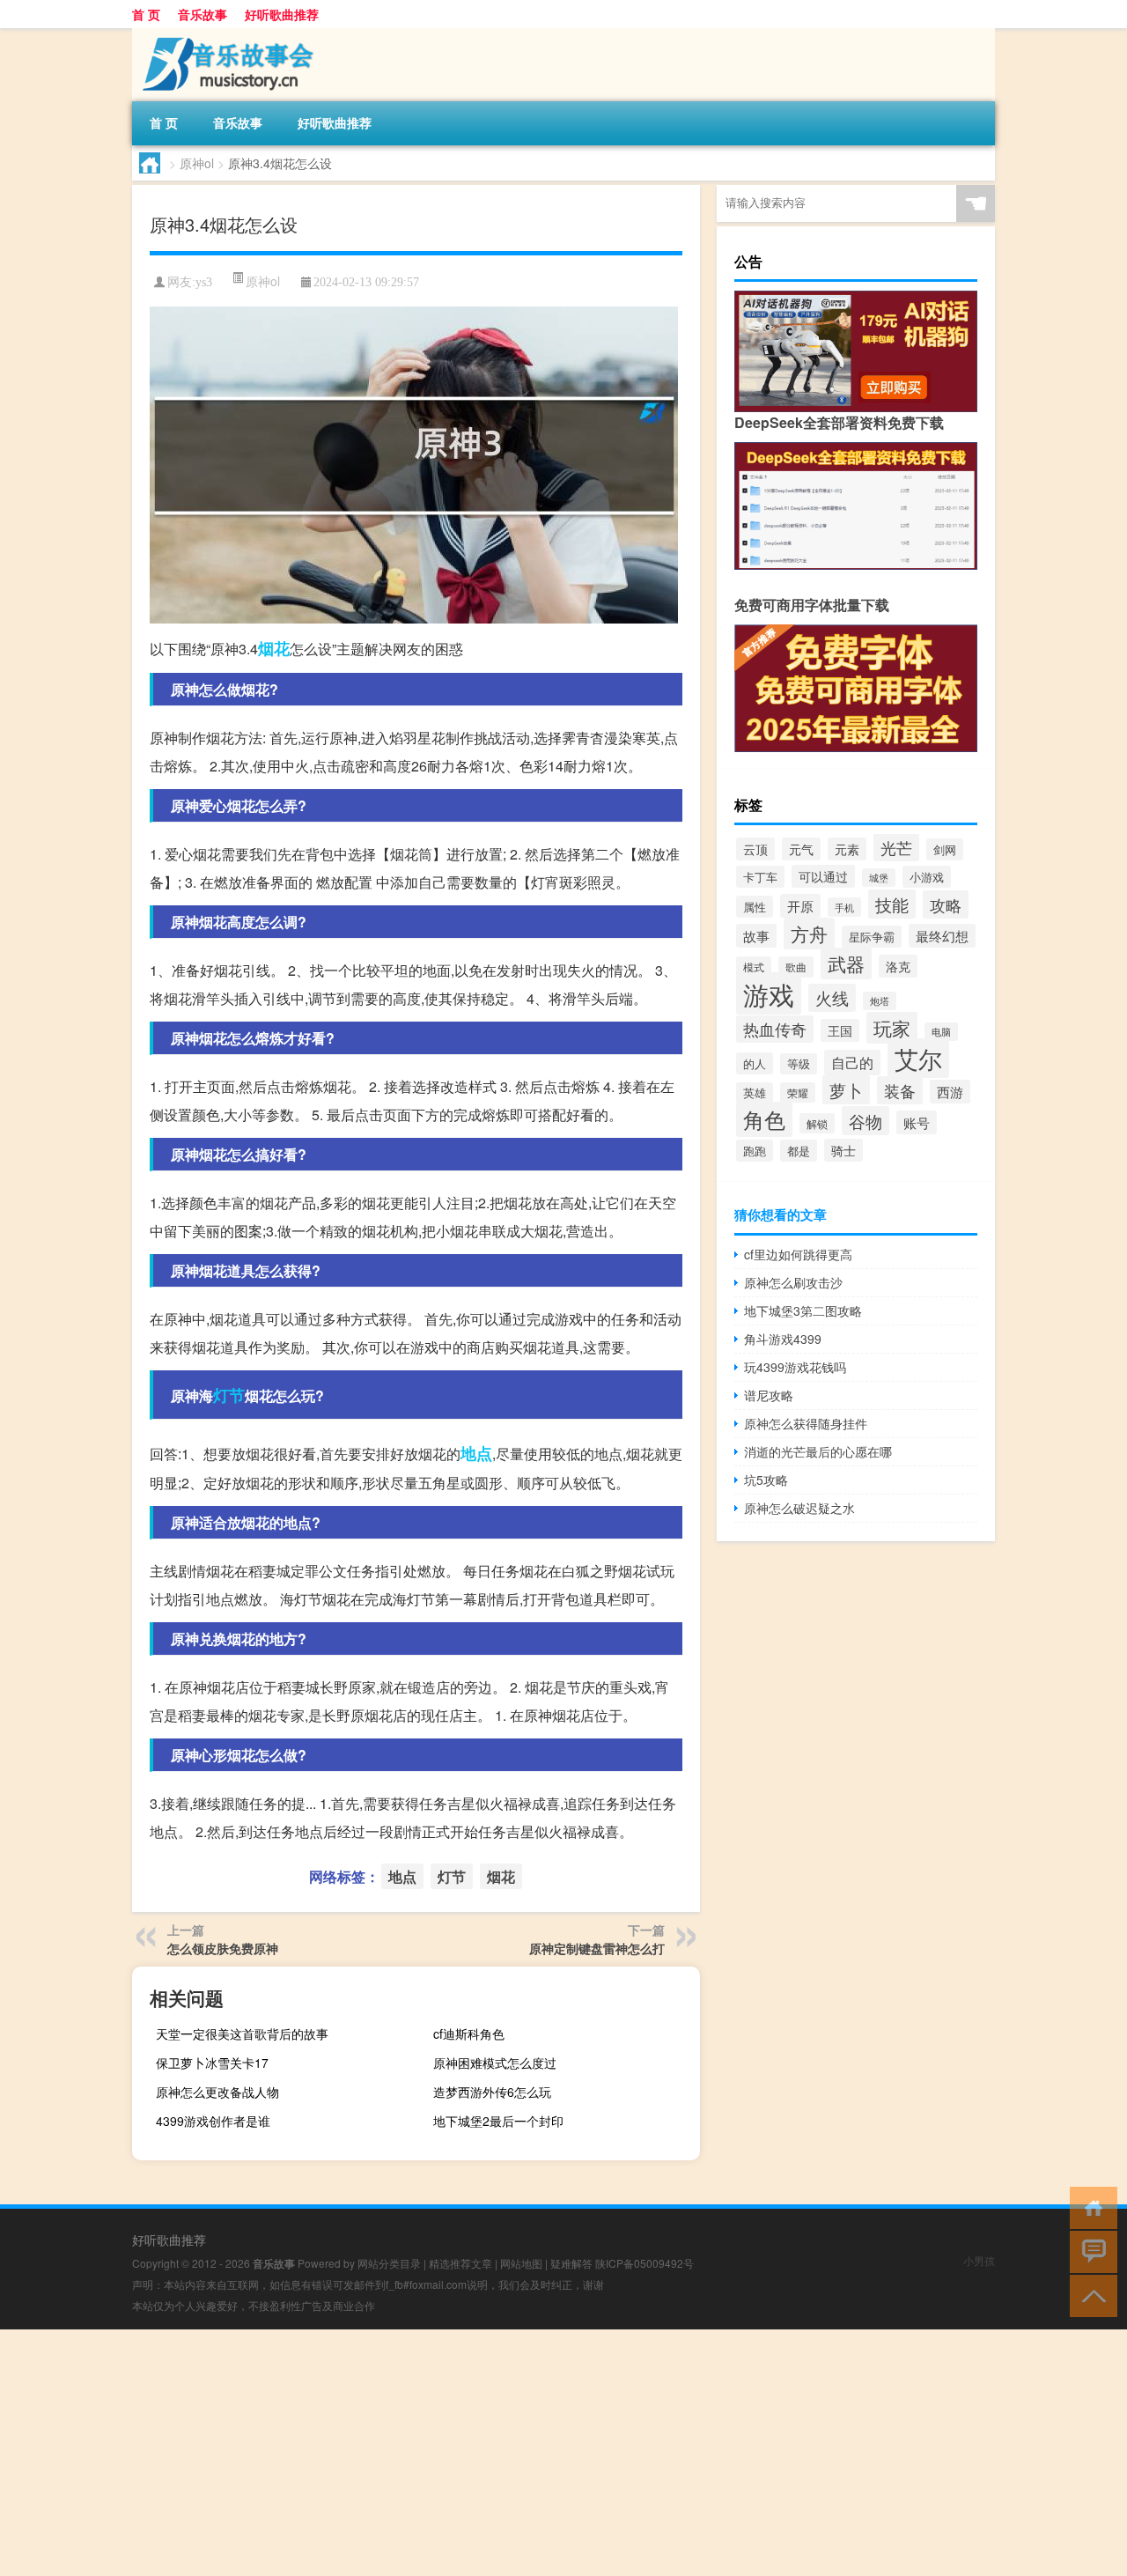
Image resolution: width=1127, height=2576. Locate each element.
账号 (917, 1122)
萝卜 (846, 1090)
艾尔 (918, 1058)
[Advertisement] (528, 2453)
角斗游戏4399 (783, 1339)
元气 (801, 849)
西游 (950, 1092)
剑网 (945, 849)
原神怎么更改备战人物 (217, 2092)
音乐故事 (203, 14)
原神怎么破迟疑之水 (799, 1508)
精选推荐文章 (460, 2263)
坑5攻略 (766, 1480)
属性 (755, 907)
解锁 (817, 1123)
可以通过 (823, 876)
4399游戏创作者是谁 (213, 2121)
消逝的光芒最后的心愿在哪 (818, 1451)
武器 (846, 963)
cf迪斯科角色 (469, 2033)
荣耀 (798, 1092)
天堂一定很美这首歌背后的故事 (242, 2033)
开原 (800, 906)
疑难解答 (571, 2263)
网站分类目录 (389, 2263)
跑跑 (755, 1151)
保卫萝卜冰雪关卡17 (212, 2063)
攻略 (946, 904)
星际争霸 (872, 937)
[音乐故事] (225, 34)
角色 (764, 1119)
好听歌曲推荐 (282, 14)
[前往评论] (1090, 2251)
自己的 (852, 1063)
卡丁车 (760, 877)
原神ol (197, 163)
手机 (844, 907)
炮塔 (880, 1001)
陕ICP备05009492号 (645, 2263)
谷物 (866, 1121)
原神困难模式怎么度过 (495, 2063)
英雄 (755, 1093)
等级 (799, 1064)
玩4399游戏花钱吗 (795, 1367)
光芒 (896, 847)
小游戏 (927, 877)
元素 (847, 849)
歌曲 (796, 967)
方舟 (809, 934)
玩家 (892, 1028)
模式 (754, 967)
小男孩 (979, 2260)
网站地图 (521, 2263)
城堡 (879, 878)
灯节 (229, 1395)
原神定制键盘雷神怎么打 (597, 1948)
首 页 (146, 14)
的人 (755, 1063)
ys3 (204, 282)
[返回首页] (1090, 2207)
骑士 (843, 1150)
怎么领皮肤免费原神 (223, 1948)
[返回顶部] (1090, 2295)
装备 (900, 1090)
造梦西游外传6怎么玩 (492, 2092)
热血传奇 (775, 1029)
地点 (476, 1453)
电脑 (941, 1032)
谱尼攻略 (769, 1395)
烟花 (274, 648)
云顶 (755, 849)
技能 (892, 904)
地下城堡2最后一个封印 (498, 2121)
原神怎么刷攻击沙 (793, 1282)
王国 (840, 1030)
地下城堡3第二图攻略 (803, 1310)
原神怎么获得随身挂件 (806, 1423)
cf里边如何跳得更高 (798, 1254)
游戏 (769, 993)
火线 (832, 998)
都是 (799, 1151)
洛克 (898, 966)
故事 (756, 936)
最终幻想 (942, 936)
